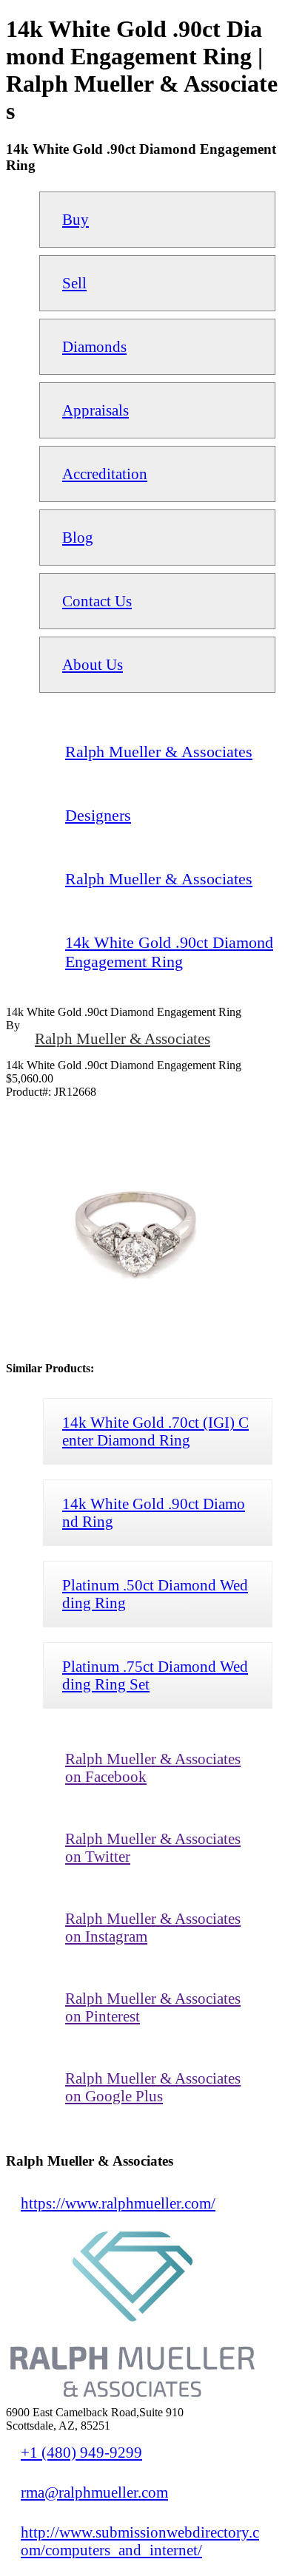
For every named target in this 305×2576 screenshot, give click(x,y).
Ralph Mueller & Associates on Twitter (153, 1847)
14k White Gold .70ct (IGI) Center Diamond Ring (155, 1431)
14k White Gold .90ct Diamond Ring (154, 1512)
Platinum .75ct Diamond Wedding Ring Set (155, 1675)
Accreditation (105, 474)
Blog (78, 537)
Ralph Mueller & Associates (123, 1038)
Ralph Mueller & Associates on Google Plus (153, 2087)
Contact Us (97, 601)
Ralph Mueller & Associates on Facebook (153, 1767)
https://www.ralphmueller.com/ (118, 2203)
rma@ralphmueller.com (94, 2492)
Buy (76, 219)
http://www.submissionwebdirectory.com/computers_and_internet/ (140, 2541)
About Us (93, 664)
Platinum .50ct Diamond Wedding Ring (155, 1594)
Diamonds (94, 346)
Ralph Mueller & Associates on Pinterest (153, 2007)
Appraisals (95, 410)
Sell (74, 283)
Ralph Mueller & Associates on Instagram (153, 1927)
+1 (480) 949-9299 (81, 2452)
